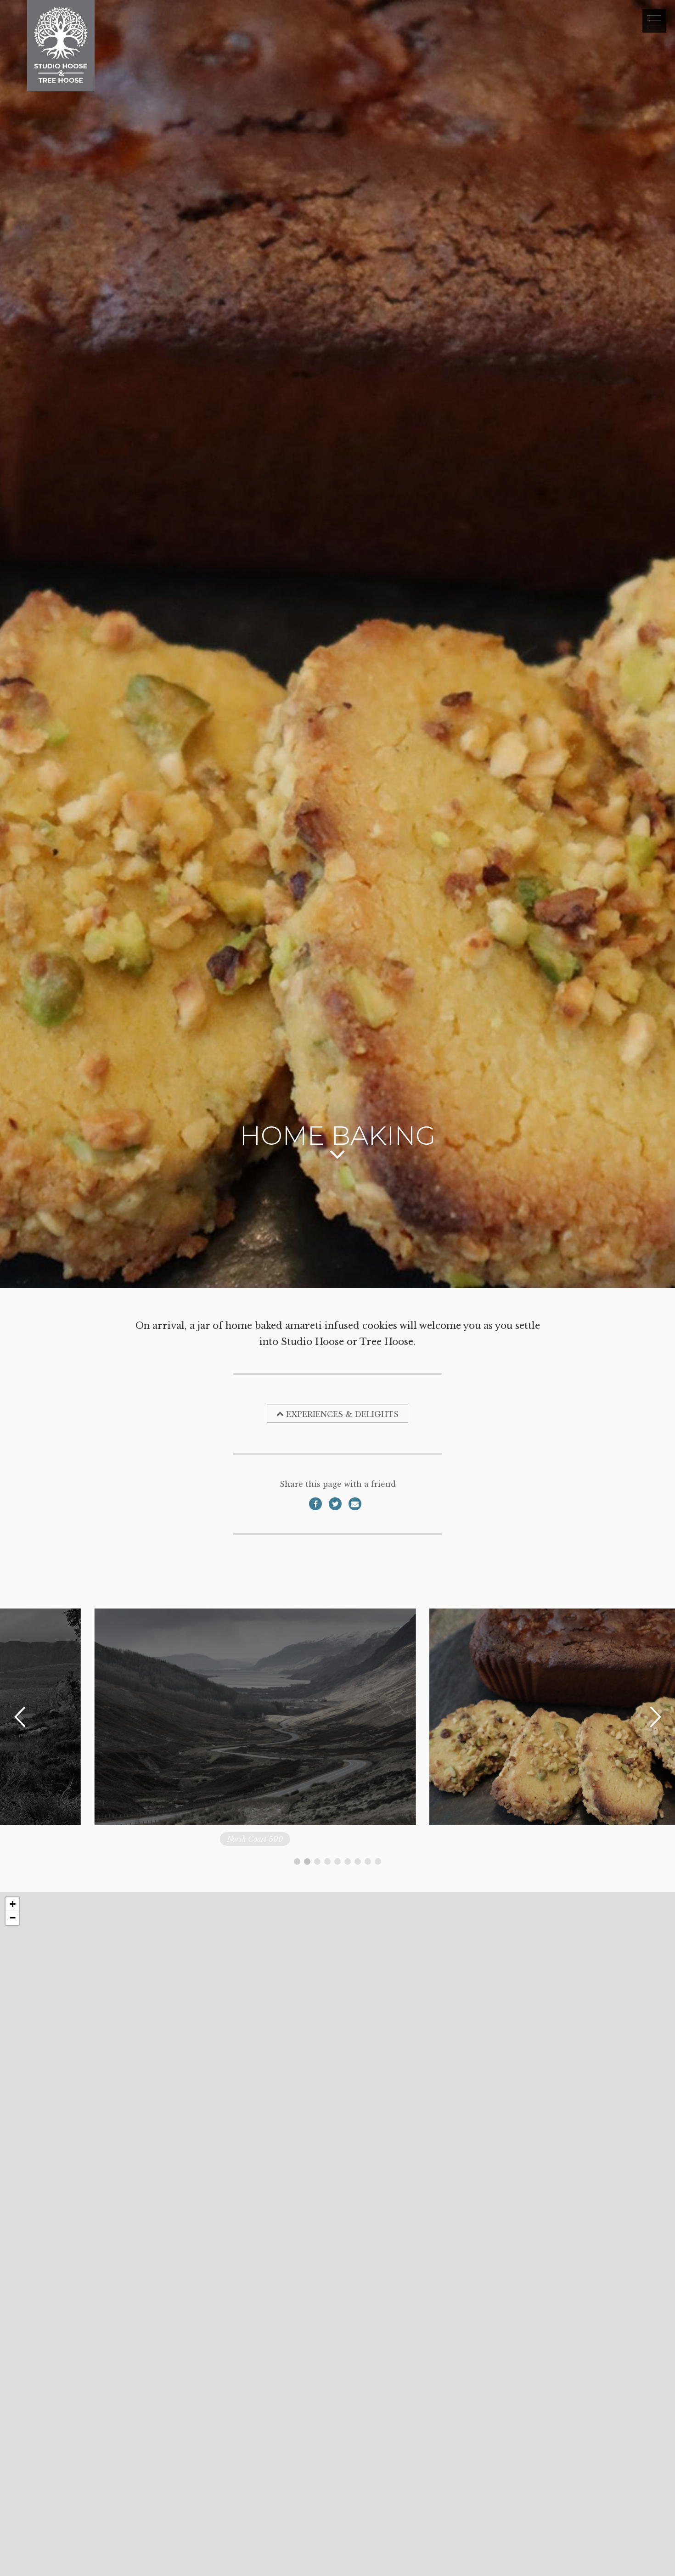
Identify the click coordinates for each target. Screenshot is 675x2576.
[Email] (355, 1504)
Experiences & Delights (342, 1414)
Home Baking (212, 1839)
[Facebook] (315, 1504)
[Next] (655, 1717)
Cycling (547, 1839)
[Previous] (20, 1717)
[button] (12, 1904)
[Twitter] (335, 1504)
